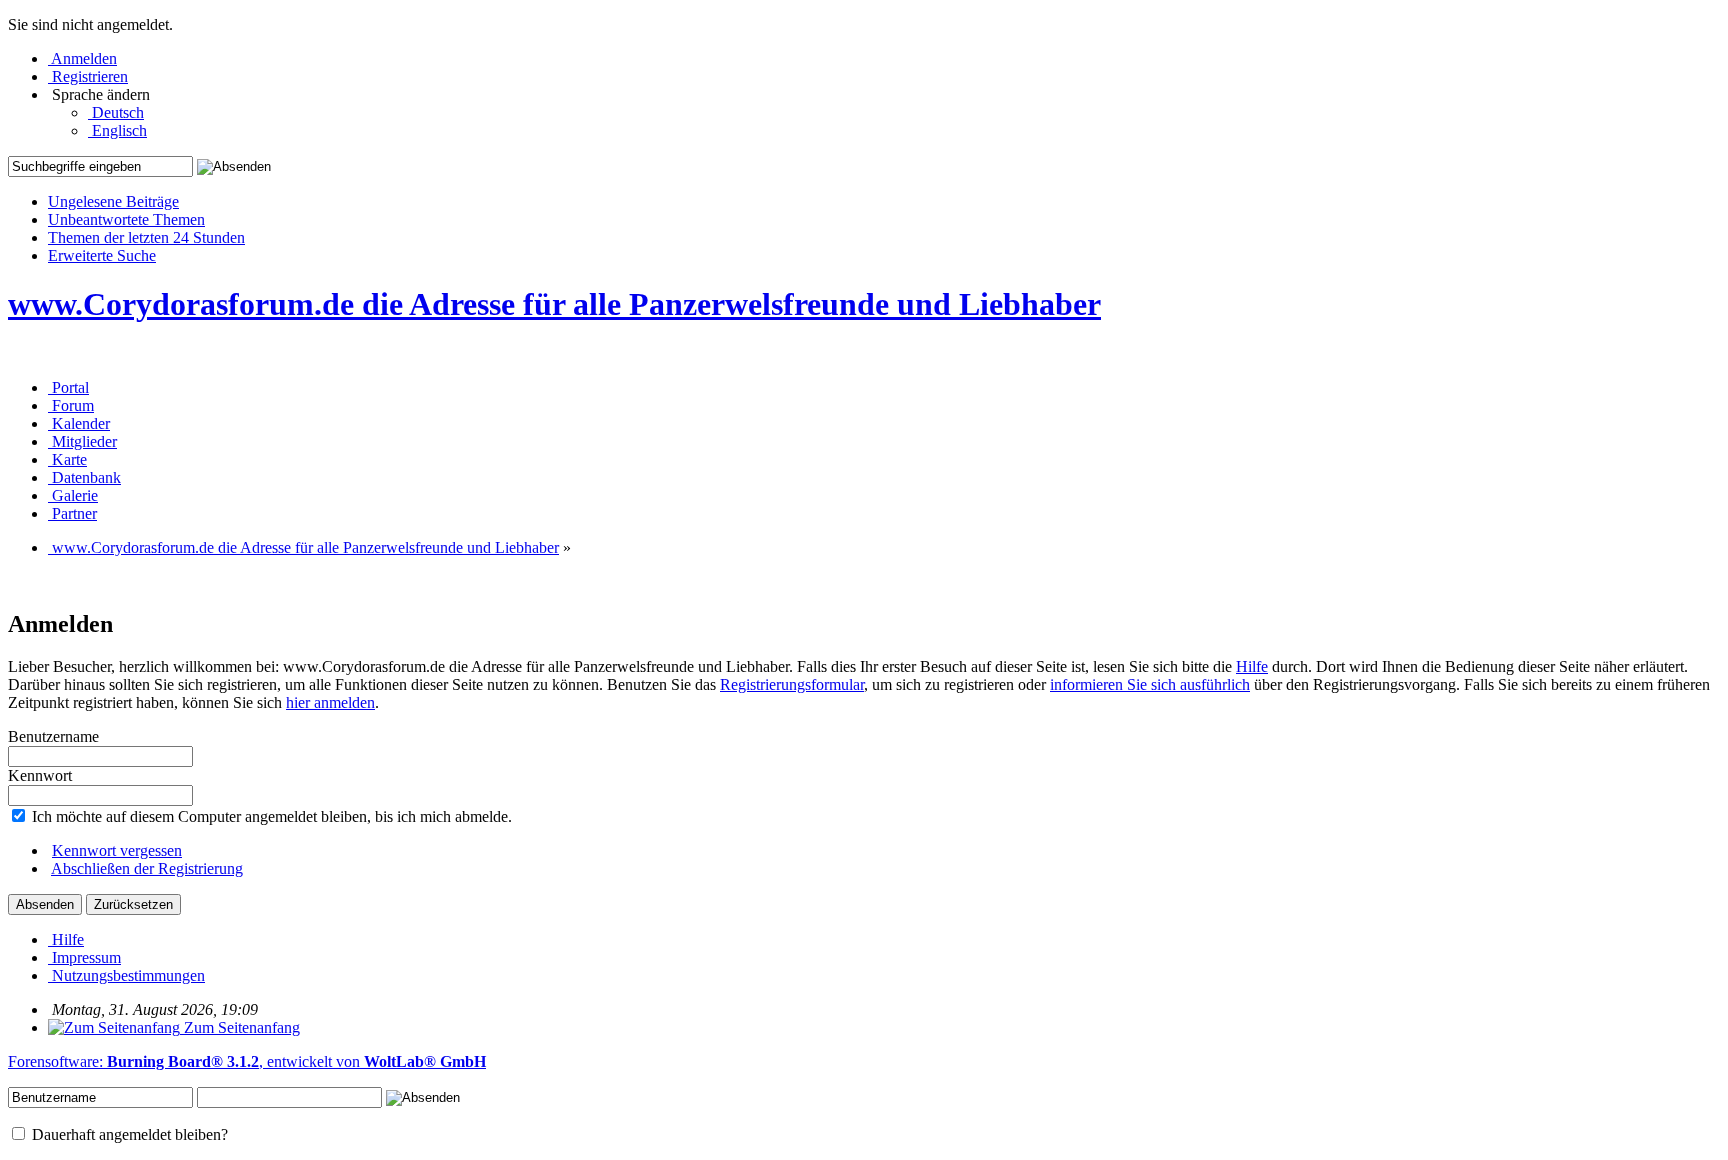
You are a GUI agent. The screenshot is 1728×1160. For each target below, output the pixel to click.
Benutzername (53, 736)
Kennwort (40, 775)
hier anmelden (330, 702)
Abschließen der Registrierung (147, 868)
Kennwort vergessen (117, 850)
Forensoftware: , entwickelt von (247, 1061)
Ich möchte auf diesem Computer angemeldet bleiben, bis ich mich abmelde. (270, 816)
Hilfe (1252, 666)
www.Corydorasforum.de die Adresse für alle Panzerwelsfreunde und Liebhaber (554, 304)
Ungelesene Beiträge (113, 201)
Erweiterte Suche (102, 255)
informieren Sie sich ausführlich (1150, 684)
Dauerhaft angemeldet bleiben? (128, 1134)
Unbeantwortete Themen (126, 219)
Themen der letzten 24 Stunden (146, 237)
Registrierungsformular (792, 684)
